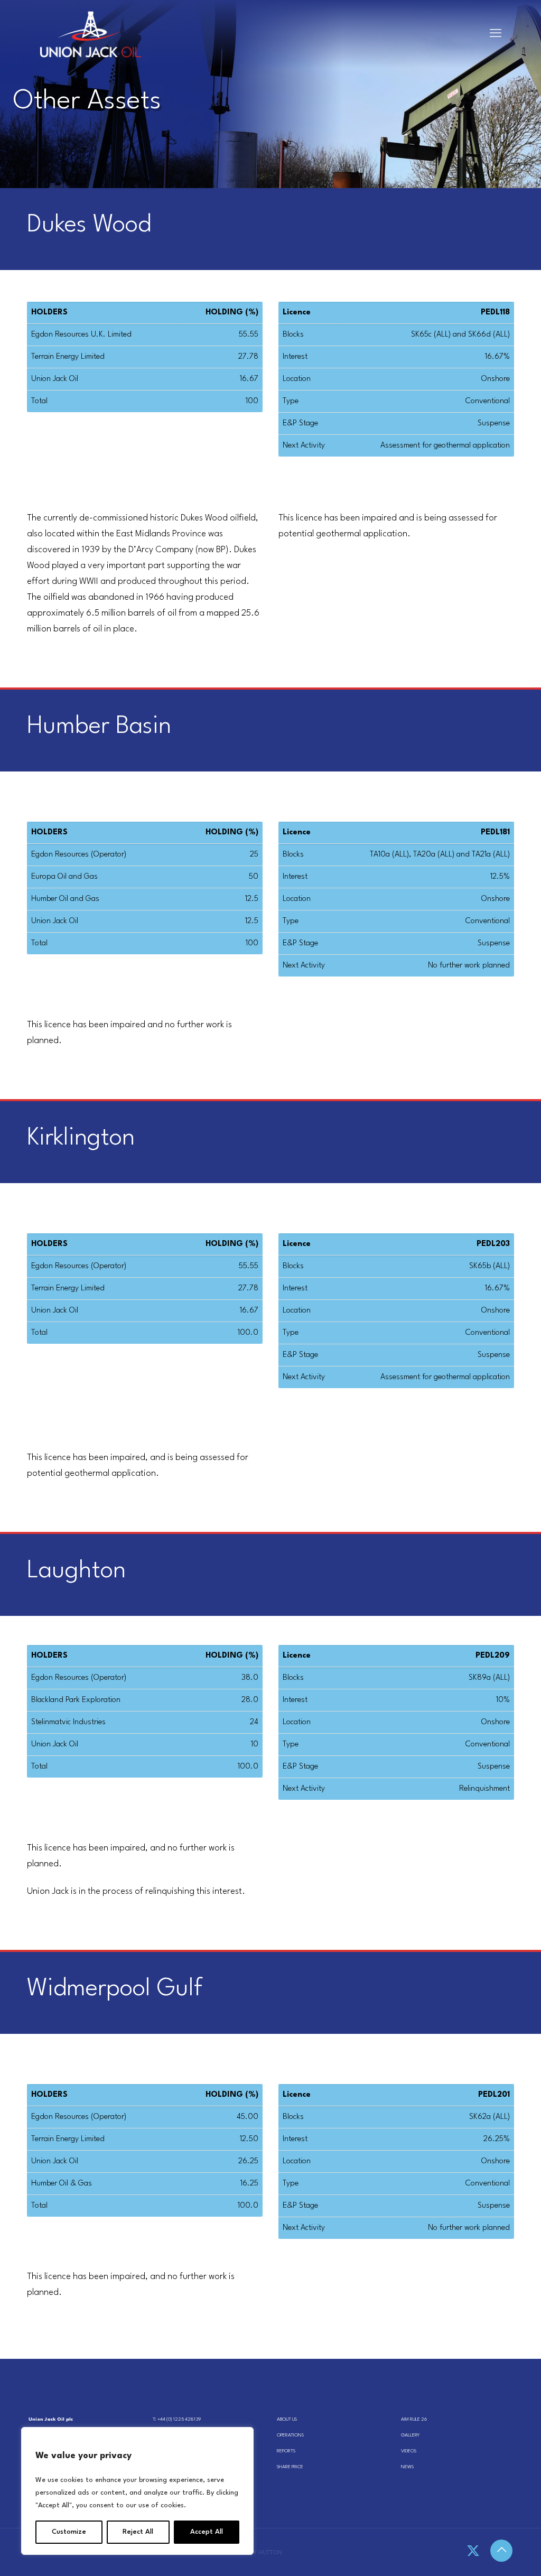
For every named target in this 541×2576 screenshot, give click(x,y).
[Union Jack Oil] (91, 34)
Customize (69, 2532)
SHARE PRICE (290, 2467)
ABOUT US (287, 2419)
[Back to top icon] (501, 2551)
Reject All (138, 2532)
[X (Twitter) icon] (473, 2552)
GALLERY (410, 2435)
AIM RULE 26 (414, 2419)
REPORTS (286, 2451)
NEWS (407, 2467)
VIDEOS (409, 2451)
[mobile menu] (496, 34)
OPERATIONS (290, 2435)
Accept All (207, 2532)
